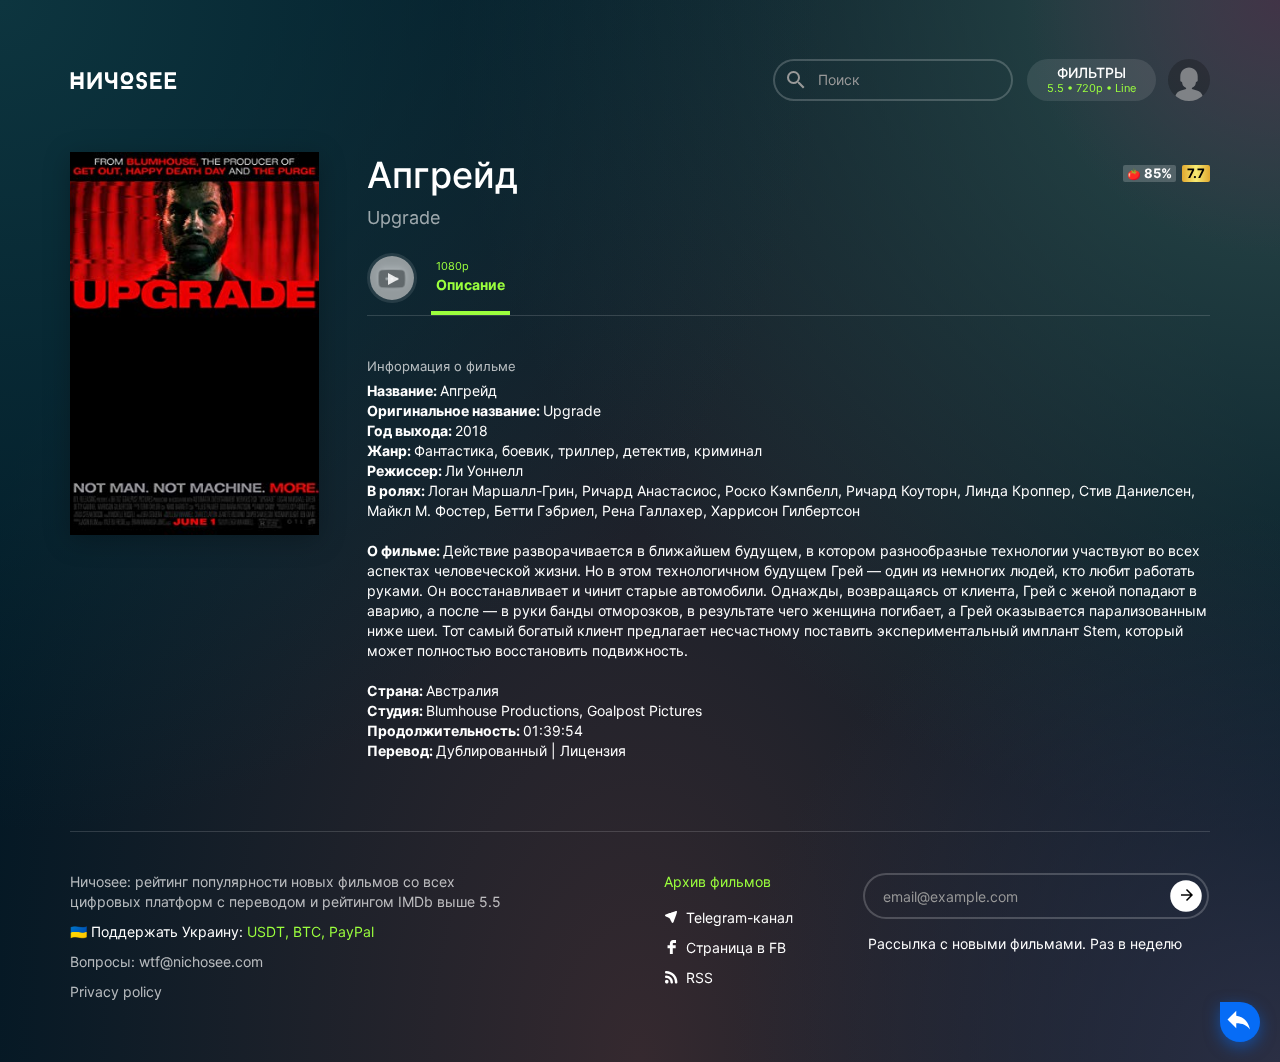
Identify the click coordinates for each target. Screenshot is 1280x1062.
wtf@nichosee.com (201, 961)
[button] (1189, 77)
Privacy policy (116, 991)
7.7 (1196, 173)
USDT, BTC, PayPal (310, 931)
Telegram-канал (739, 917)
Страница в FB (736, 947)
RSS (699, 977)
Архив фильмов (717, 881)
